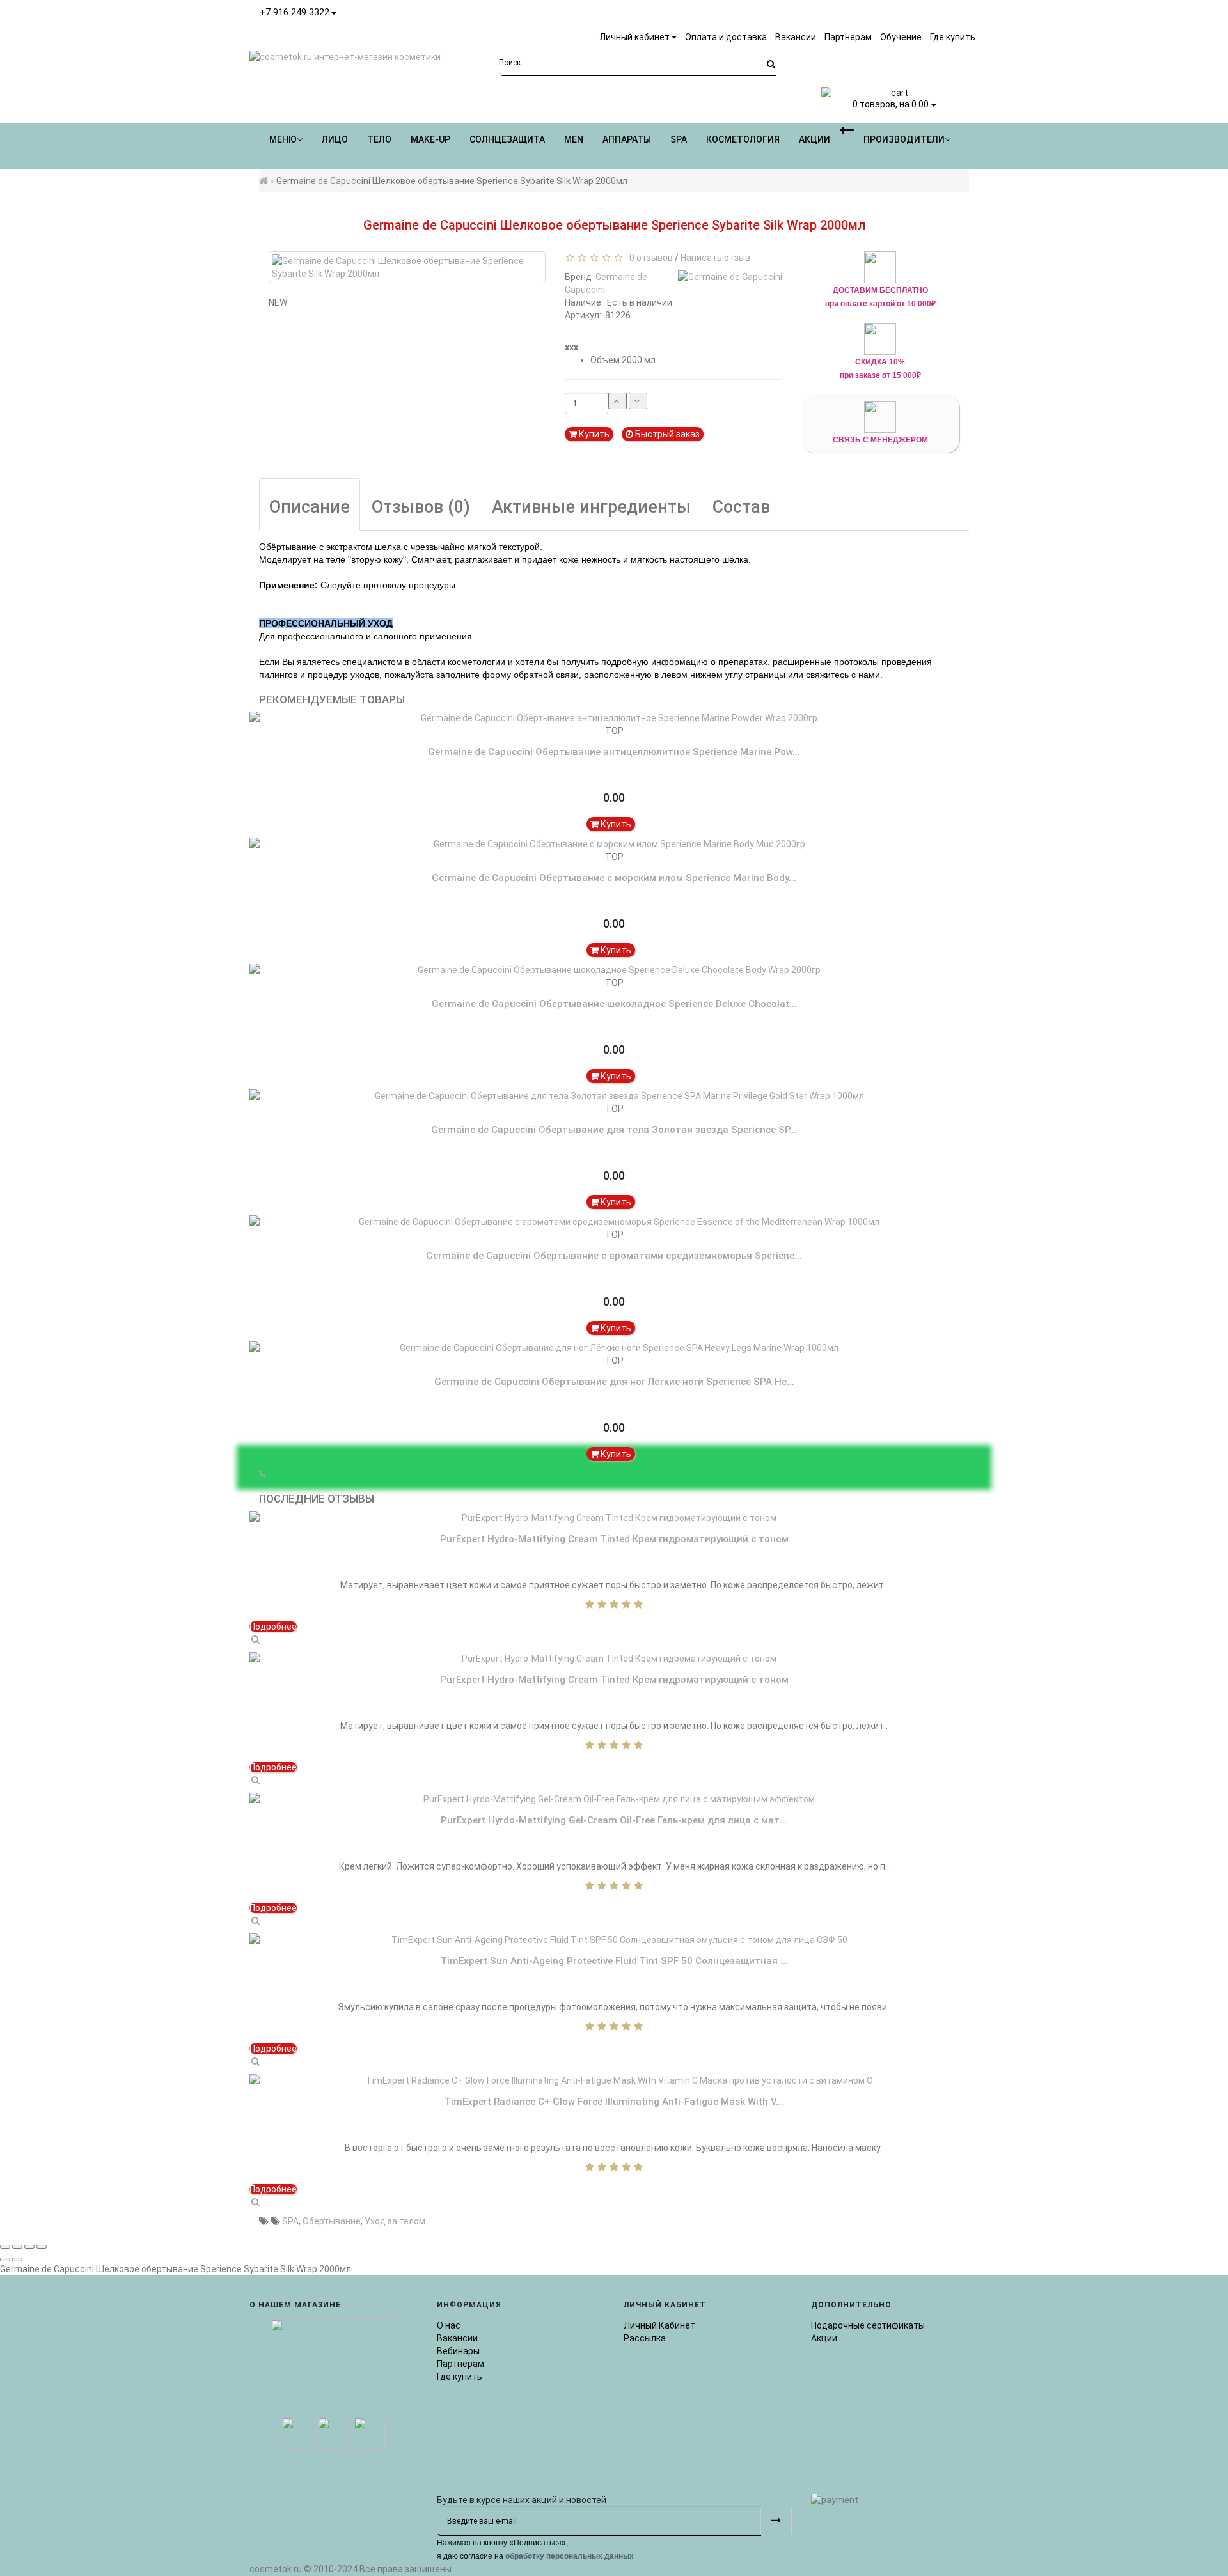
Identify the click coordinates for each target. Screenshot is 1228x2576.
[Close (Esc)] (5, 2247)
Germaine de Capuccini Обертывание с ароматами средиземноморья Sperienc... (614, 1256)
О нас (449, 2325)
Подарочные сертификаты (868, 2325)
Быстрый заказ (666, 434)
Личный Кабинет (659, 2325)
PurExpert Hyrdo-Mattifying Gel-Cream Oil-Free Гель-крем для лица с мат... (614, 1820)
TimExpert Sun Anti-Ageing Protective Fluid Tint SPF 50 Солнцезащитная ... (614, 1961)
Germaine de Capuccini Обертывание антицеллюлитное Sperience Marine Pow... (614, 752)
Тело (379, 139)
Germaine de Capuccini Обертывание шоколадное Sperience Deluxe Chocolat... (614, 1004)
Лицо (335, 139)
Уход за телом (395, 2221)
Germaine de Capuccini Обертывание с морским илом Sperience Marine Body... (614, 878)
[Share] (17, 2247)
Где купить (460, 2377)
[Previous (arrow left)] (5, 2260)
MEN (574, 139)
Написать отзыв (715, 258)
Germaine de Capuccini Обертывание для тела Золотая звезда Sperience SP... (614, 1130)
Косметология (743, 139)
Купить (593, 434)
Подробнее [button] (273, 1627)
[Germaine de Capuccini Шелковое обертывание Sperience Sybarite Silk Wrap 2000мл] (407, 267)
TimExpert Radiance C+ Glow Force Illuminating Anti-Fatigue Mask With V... (614, 2102)
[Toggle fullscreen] (29, 2247)
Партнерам (460, 2364)
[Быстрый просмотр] (255, 1639)
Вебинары (458, 2351)
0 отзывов (649, 258)
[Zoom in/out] (42, 2247)
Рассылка (645, 2338)
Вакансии (457, 2338)
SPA (679, 139)
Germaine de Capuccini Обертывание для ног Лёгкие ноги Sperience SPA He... (614, 1382)
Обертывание (332, 2221)
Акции (824, 2338)
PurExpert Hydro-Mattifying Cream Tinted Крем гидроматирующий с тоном (614, 1539)
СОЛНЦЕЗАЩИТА (507, 139)
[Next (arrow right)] (17, 2260)
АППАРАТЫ (627, 139)
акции (815, 139)
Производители (904, 139)
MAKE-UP (430, 139)
